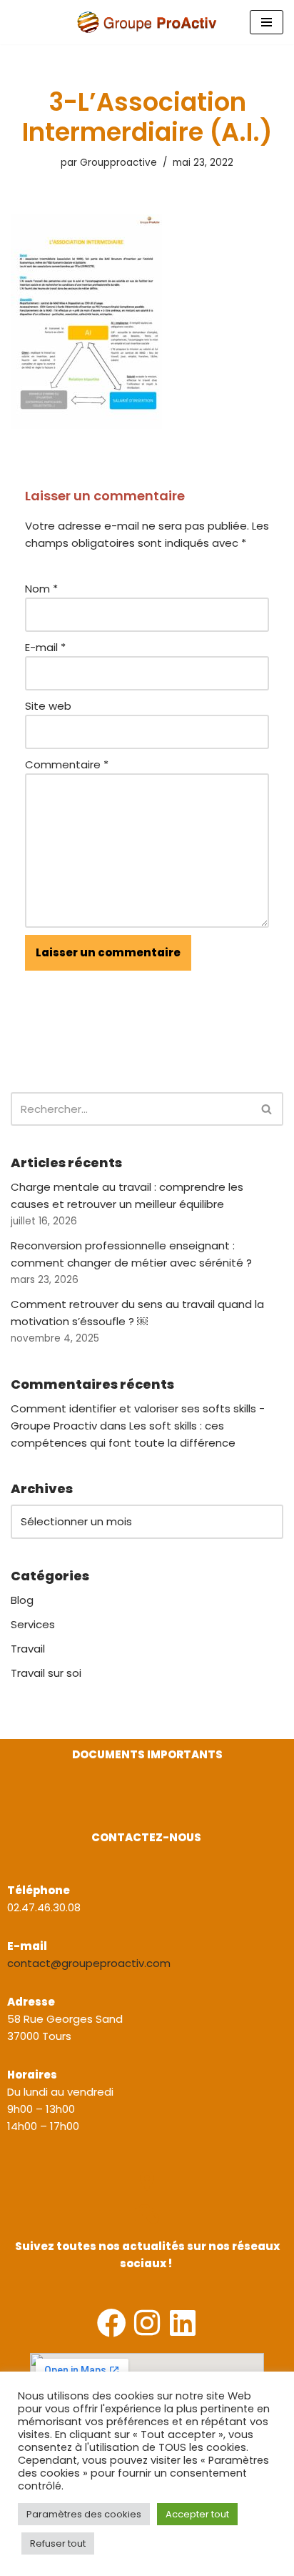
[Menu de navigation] (267, 22)
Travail (28, 1649)
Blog (22, 1600)
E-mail (45, 647)
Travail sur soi (46, 1673)
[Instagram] (147, 2323)
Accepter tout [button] (197, 2514)
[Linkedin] (183, 2323)
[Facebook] (112, 2323)
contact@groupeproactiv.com (89, 1963)
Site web (48, 706)
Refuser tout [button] (58, 2543)
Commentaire (67, 764)
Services (33, 1624)
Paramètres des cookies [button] (84, 2514)
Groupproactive (118, 163)
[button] (12, 1807)
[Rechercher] (267, 1109)
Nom (41, 589)
